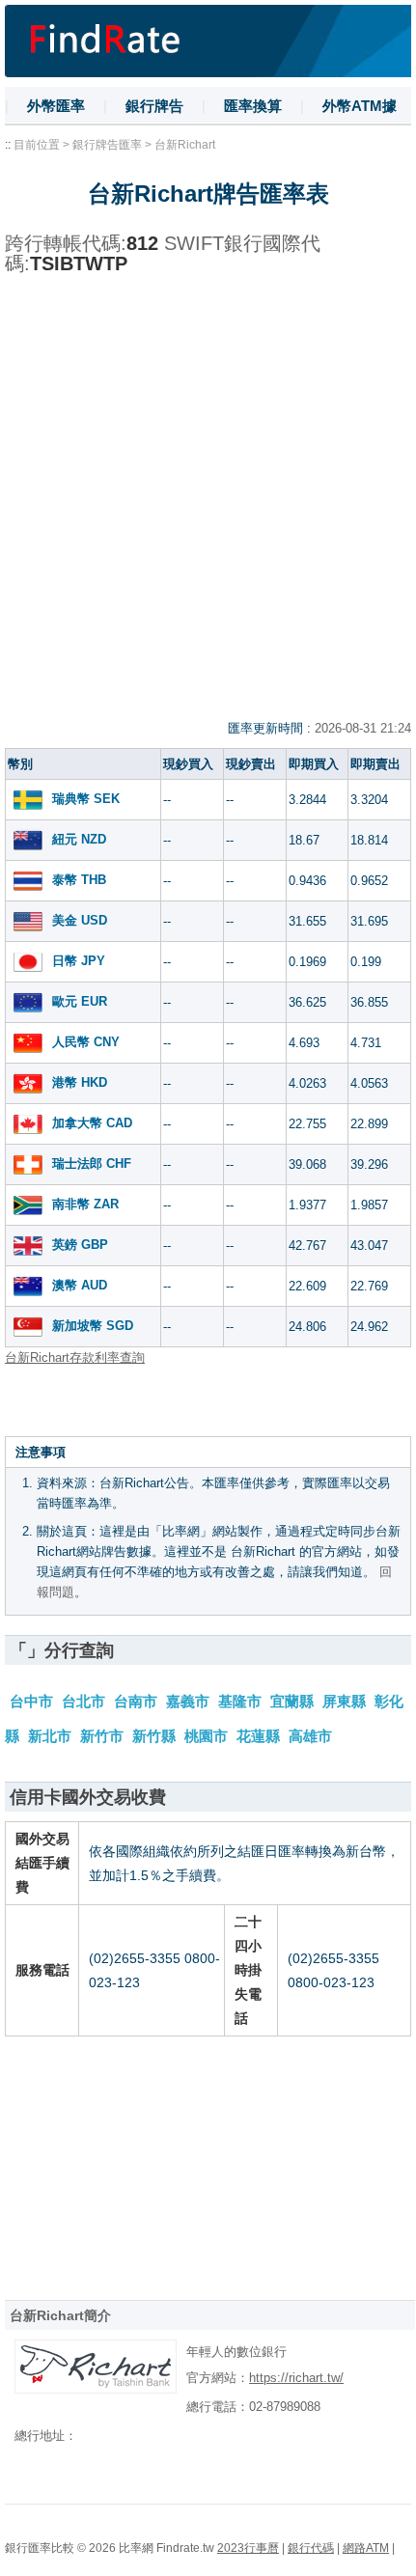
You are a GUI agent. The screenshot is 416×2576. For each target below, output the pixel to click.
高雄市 (310, 1736)
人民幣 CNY (86, 1042)
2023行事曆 (248, 2548)
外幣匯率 (56, 106)
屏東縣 (346, 1701)
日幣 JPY (79, 961)
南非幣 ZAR (85, 1204)
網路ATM (366, 2548)
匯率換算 (253, 106)
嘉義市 (190, 1701)
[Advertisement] (208, 502)
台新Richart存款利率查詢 (75, 1357)
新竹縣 (156, 1736)
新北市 (52, 1736)
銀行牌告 (154, 106)
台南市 (138, 1701)
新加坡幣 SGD (93, 1326)
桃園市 (208, 1736)
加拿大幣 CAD (92, 1123)
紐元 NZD (79, 839)
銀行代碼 (311, 2548)
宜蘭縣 (294, 1701)
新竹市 (104, 1736)
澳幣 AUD (80, 1285)
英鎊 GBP (80, 1245)
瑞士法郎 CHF (92, 1163)
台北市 (85, 1701)
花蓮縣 (260, 1736)
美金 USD (80, 920)
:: (8, 145)
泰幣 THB (79, 880)
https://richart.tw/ (296, 2378)
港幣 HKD (80, 1082)
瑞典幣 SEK (86, 799)
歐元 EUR (80, 1001)
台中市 (33, 1701)
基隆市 (242, 1701)
